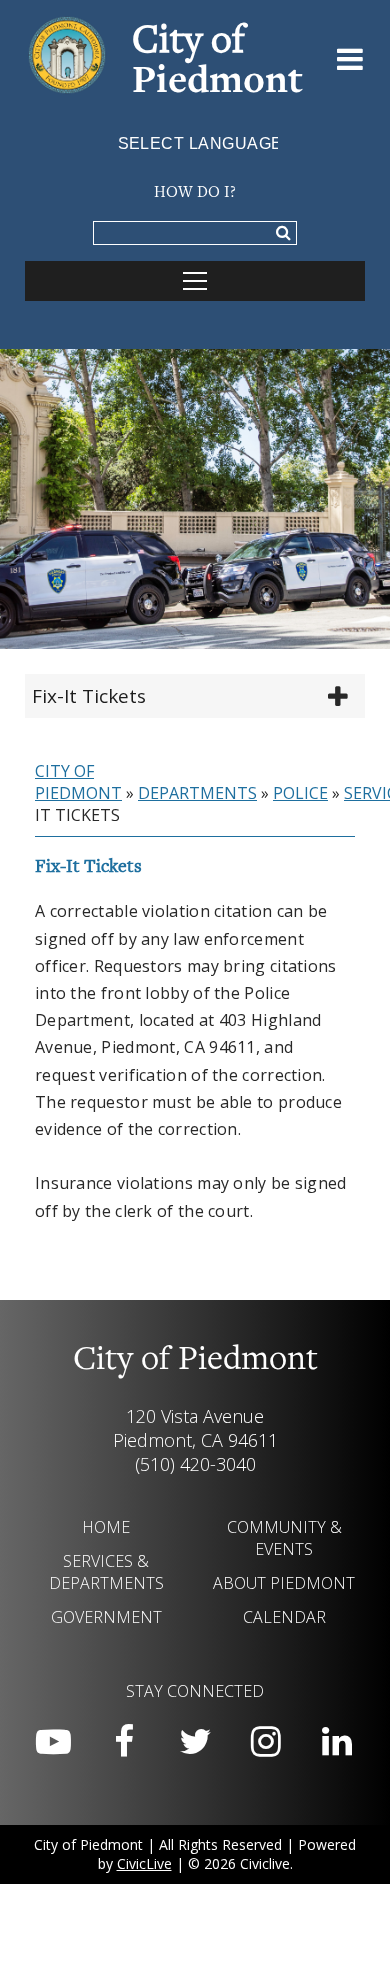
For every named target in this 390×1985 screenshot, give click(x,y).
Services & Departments (106, 1572)
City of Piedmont (78, 782)
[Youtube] (53, 1742)
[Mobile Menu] (350, 63)
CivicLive (144, 1863)
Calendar (284, 1617)
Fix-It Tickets (89, 696)
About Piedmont (284, 1583)
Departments (197, 793)
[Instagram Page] (266, 1742)
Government (106, 1617)
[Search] (283, 234)
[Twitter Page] (195, 1742)
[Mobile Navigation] (195, 281)
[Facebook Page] (124, 1742)
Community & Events (284, 1538)
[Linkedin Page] (337, 1742)
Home (106, 1527)
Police (300, 793)
